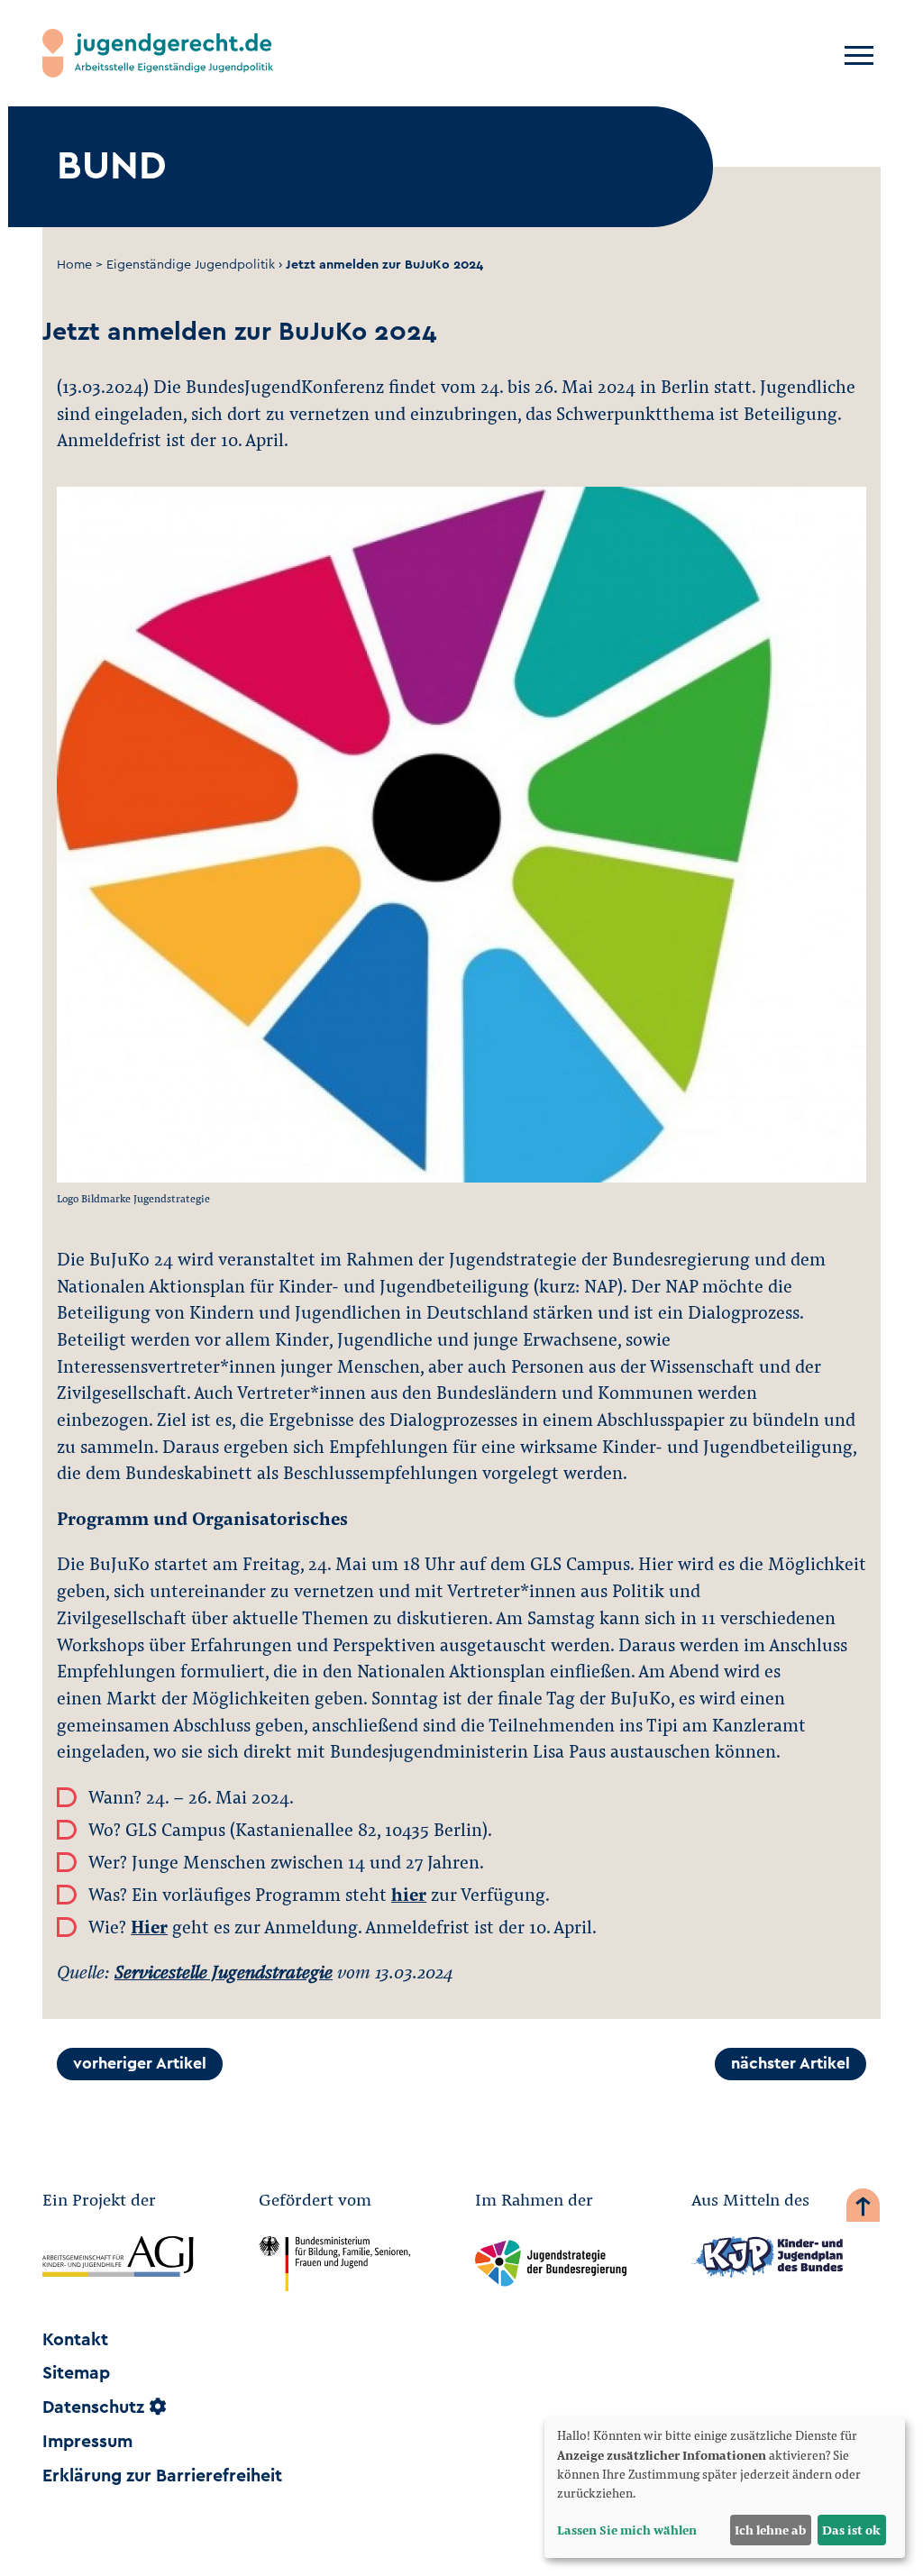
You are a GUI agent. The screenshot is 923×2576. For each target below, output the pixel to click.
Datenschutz (93, 2407)
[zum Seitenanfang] (863, 2209)
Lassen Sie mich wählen (627, 2530)
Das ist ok (851, 2530)
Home (74, 265)
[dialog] (725, 2488)
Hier (149, 1926)
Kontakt (75, 2340)
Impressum (87, 2442)
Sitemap (76, 2373)
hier (409, 1894)
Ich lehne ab (770, 2530)
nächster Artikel (790, 2064)
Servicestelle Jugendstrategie (224, 1971)
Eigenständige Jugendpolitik (191, 265)
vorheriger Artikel (140, 2064)
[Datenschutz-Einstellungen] (158, 2407)
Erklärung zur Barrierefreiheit (162, 2476)
